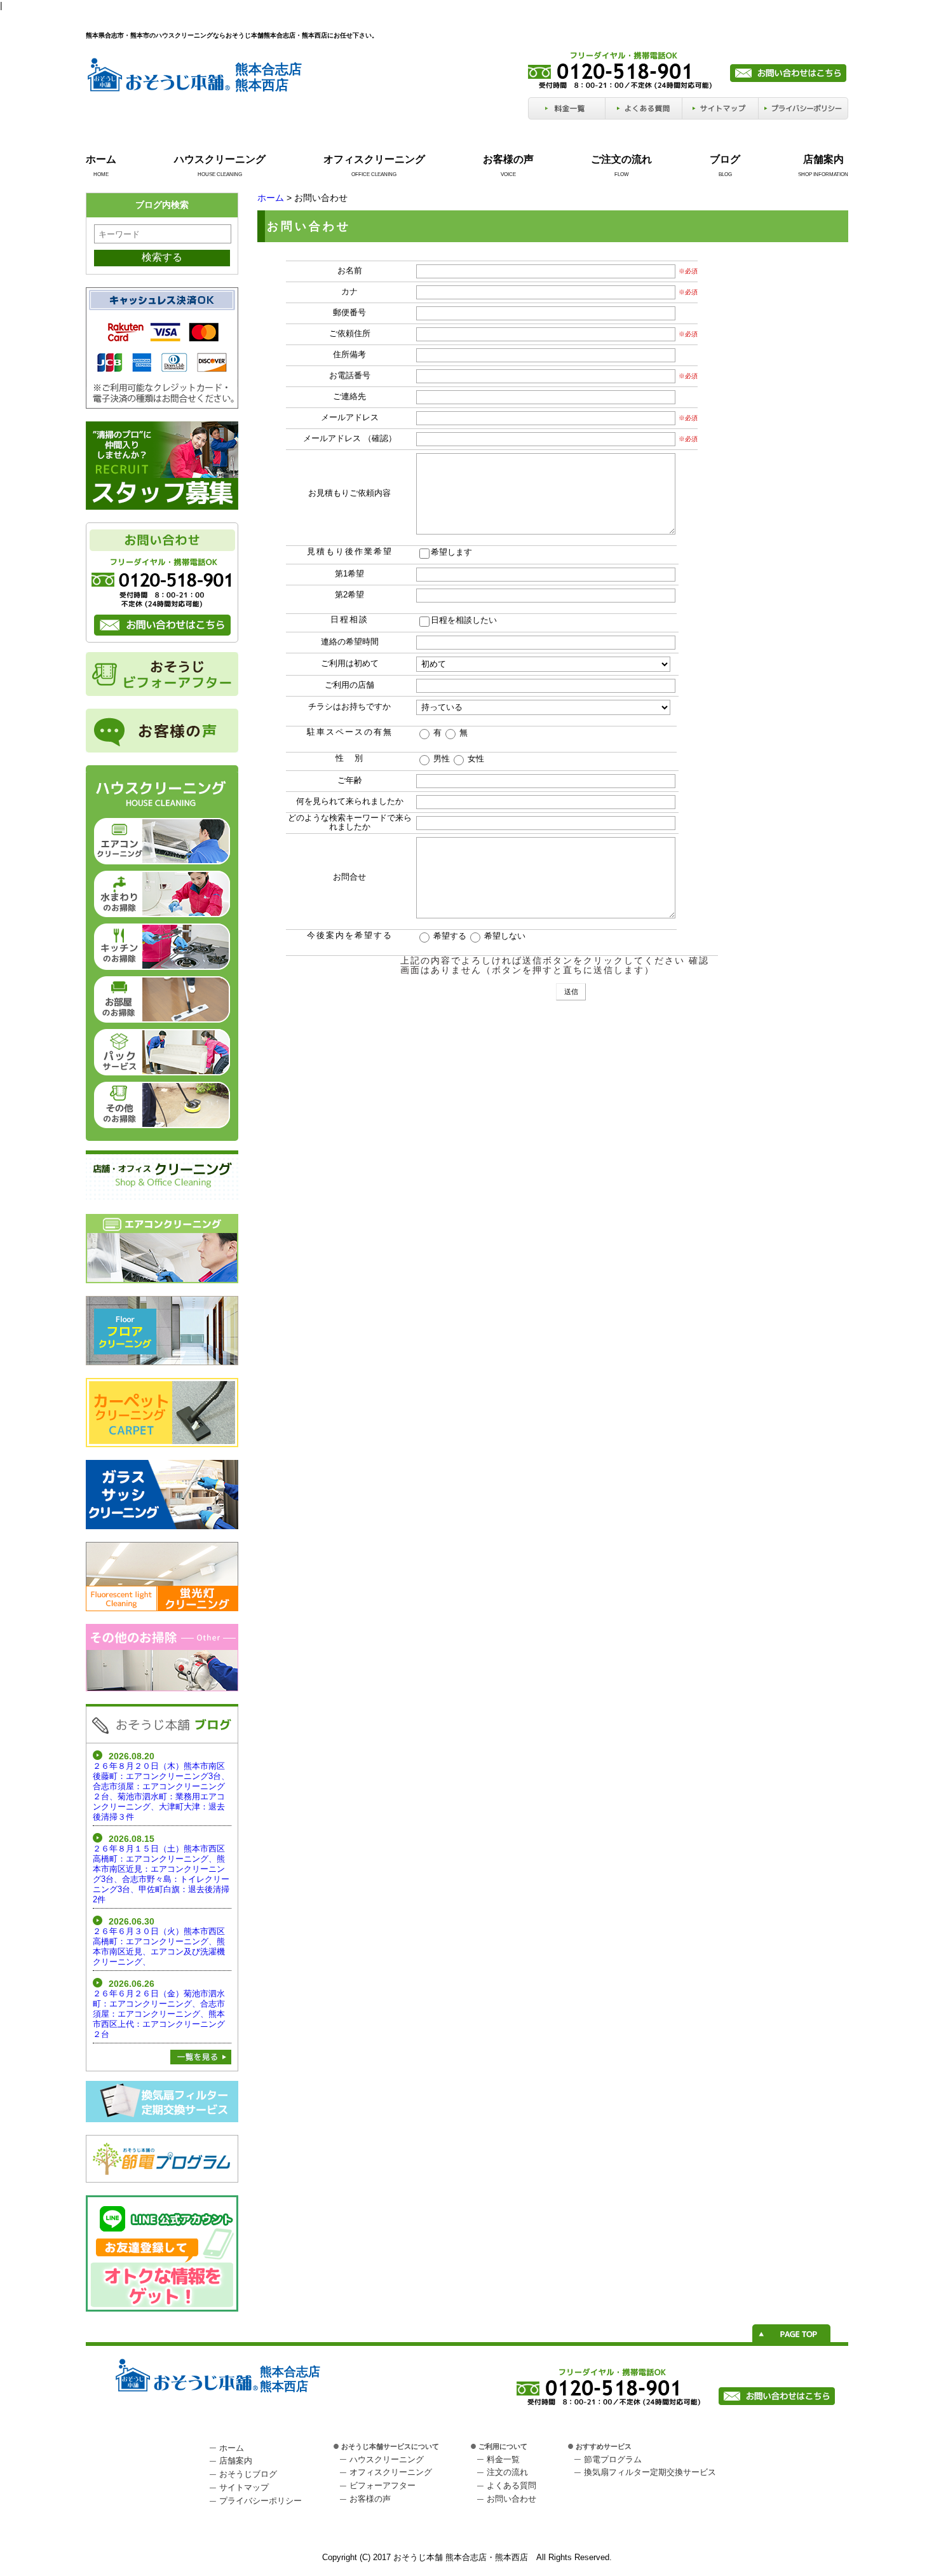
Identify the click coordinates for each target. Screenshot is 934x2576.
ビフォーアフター (382, 2485)
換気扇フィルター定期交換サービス (650, 2472)
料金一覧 (503, 2459)
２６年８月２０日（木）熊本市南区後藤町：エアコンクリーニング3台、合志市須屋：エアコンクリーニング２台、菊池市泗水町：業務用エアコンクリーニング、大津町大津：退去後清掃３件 (161, 1791)
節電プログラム (613, 2459)
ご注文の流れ (621, 159)
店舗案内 (823, 159)
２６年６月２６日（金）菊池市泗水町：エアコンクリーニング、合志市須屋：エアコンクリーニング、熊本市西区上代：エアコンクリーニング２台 (159, 2014)
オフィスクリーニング (374, 159)
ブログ (725, 159)
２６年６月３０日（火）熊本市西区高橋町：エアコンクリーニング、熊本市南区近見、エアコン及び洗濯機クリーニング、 (159, 1946)
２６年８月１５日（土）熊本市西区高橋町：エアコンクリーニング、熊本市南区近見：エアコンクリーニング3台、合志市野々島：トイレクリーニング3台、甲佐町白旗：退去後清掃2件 (161, 1874)
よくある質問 (511, 2485)
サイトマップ (244, 2487)
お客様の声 (508, 159)
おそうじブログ (248, 2474)
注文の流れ (507, 2472)
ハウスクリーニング (220, 159)
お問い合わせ (511, 2499)
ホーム (101, 159)
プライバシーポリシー (261, 2501)
